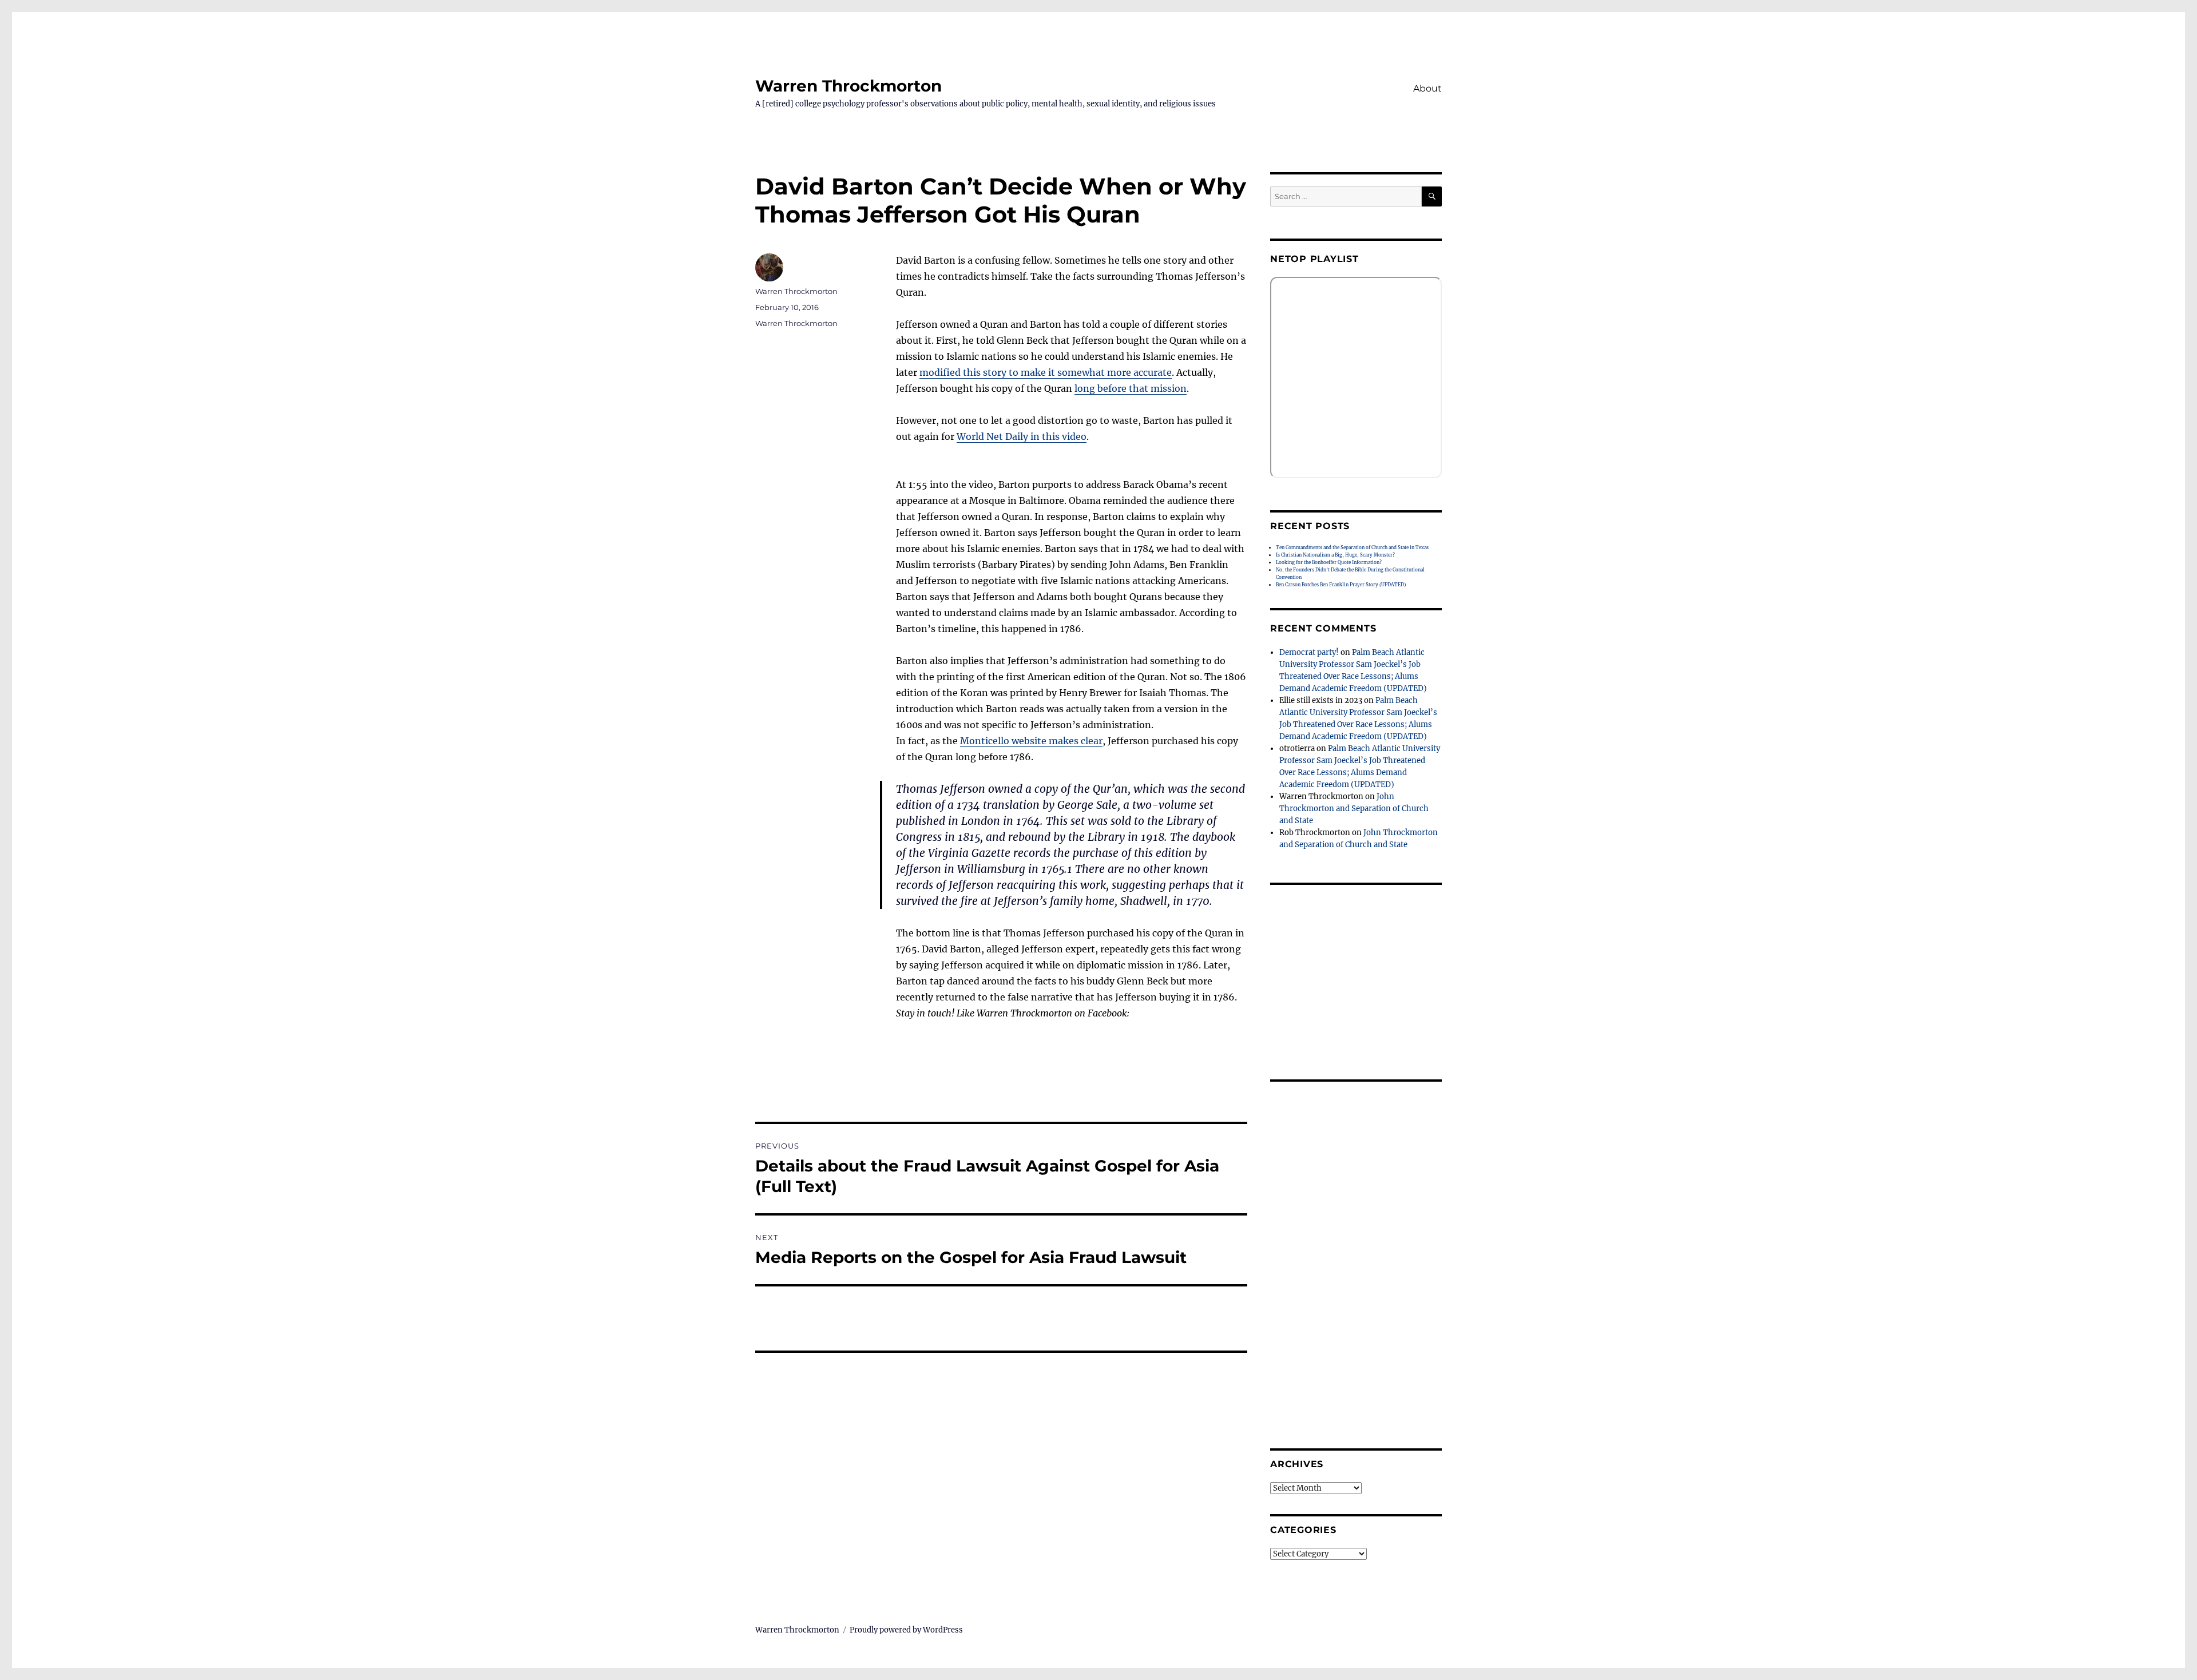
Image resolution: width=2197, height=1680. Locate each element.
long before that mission (1131, 388)
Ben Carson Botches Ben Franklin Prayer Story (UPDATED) (1341, 585)
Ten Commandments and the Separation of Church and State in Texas (1352, 547)
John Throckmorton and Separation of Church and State (1354, 809)
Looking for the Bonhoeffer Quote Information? (1329, 562)
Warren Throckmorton (848, 86)
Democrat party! (1309, 652)
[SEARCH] (1432, 196)
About (1427, 88)
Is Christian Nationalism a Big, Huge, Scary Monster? (1335, 555)
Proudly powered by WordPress (906, 1630)
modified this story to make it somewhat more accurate (1046, 372)
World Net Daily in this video (1022, 436)
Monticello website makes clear (1031, 741)
